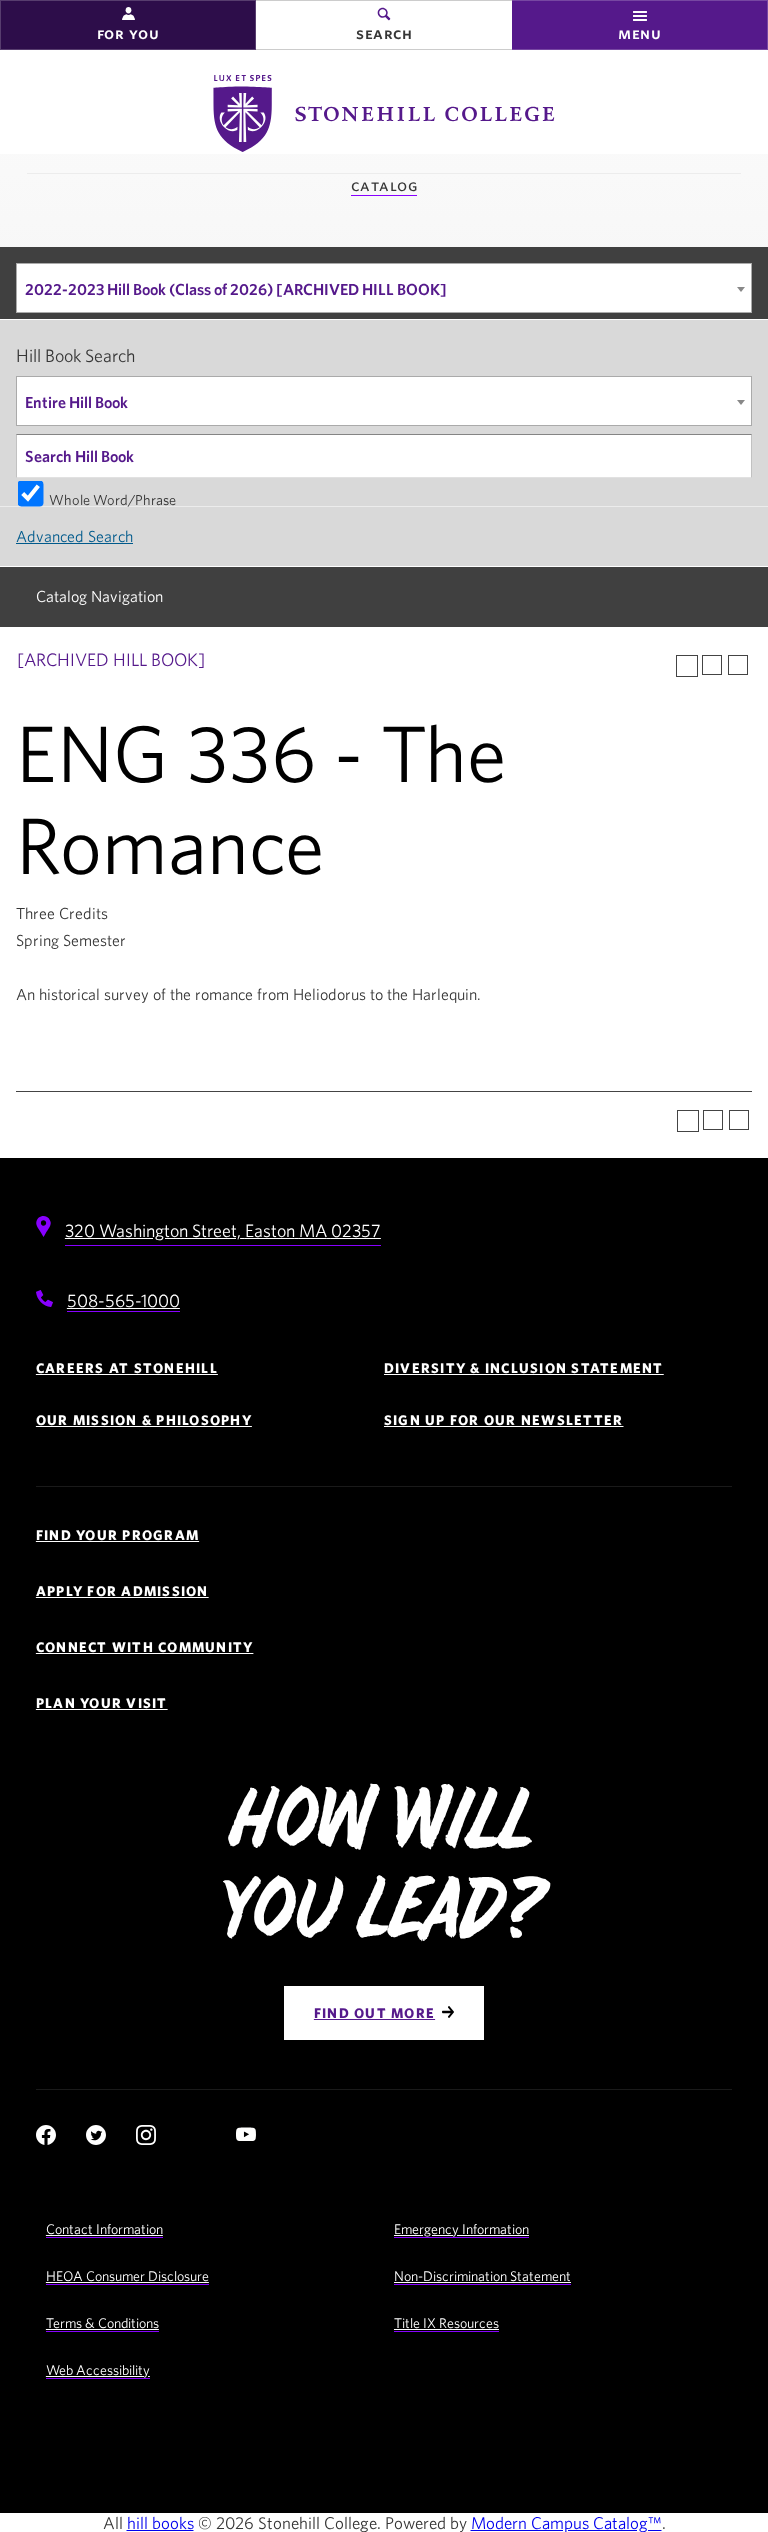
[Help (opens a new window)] (738, 665)
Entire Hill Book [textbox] (76, 402)
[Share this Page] (687, 666)
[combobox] (384, 288)
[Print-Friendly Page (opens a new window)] (712, 665)
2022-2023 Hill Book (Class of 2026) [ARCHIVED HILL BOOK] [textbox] (236, 289)
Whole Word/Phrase (112, 498)
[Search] (731, 456)
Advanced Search (74, 536)
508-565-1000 (123, 1300)
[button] (128, 25)
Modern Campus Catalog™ (566, 2522)
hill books (160, 2522)
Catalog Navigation (99, 596)
